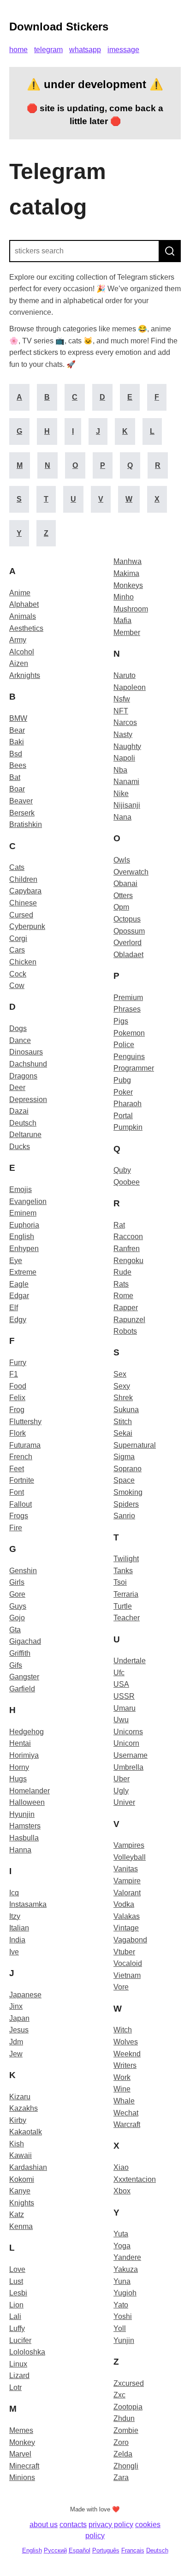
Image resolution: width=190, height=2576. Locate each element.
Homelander (30, 1791)
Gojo (17, 1618)
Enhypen (24, 1249)
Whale (124, 2101)
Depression (28, 1099)
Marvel (20, 2454)
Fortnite (22, 1480)
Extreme (23, 1272)
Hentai (20, 1743)
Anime (20, 593)
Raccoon (128, 1237)
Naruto (125, 675)
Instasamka (28, 1904)
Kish (17, 2144)
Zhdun (124, 2418)
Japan (19, 2018)
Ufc (119, 1673)
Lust (16, 2281)
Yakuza (126, 2269)
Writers (125, 2065)
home (18, 50)
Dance (20, 1040)
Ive (14, 1952)
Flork (18, 1433)
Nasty (123, 734)
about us (44, 2525)
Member (127, 632)
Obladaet (128, 955)
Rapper (126, 1308)
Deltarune (25, 1135)
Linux (18, 2364)
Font (17, 1492)
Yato (121, 2305)
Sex (120, 1374)
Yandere (127, 2257)
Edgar (19, 1296)
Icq (14, 1893)
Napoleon (130, 687)
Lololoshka (27, 2352)
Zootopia (128, 2407)
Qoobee (127, 1182)
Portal (123, 1116)
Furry (18, 1363)
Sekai (123, 1433)
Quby (122, 1170)
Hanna (20, 1850)
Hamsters (25, 1826)
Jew (16, 2054)
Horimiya (24, 1755)
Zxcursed (129, 2383)
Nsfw (122, 699)
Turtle (123, 1606)
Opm (121, 907)
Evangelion (28, 1201)
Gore (17, 1594)
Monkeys (128, 585)
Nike (121, 794)
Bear (17, 730)
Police (124, 1045)
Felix (17, 1398)
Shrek (123, 1398)
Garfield (22, 1689)
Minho (124, 597)
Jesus (19, 2030)
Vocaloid (128, 1963)
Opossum (129, 931)
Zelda (123, 2454)
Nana (122, 817)
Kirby (18, 2120)
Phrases (127, 1009)
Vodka (124, 1904)
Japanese (25, 1995)
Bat (15, 777)
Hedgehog (27, 1732)
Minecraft (24, 2466)
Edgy (18, 1320)
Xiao (121, 2167)
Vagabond (130, 1940)
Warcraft (127, 2124)
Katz (17, 2214)
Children (23, 879)
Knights (22, 2203)
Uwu (121, 1720)
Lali (15, 2316)
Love (17, 2269)
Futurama (25, 1445)
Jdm (16, 2042)
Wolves (126, 2042)
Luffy (17, 2328)
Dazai (19, 1111)
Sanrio (124, 1516)
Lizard (19, 2375)
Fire (16, 1528)
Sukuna (126, 1410)
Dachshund (28, 1064)
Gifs (16, 1665)
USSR (124, 1696)
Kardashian (28, 2167)
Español (80, 2550)
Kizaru (20, 2097)
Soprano (128, 1469)
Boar (17, 789)
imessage (123, 50)
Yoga (122, 2246)
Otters (123, 896)
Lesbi (18, 2293)
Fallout (21, 1504)
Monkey (22, 2442)
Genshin (23, 1571)
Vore (121, 1987)
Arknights (25, 675)
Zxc (119, 2395)
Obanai (125, 884)
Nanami (126, 782)
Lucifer (20, 2340)
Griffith (20, 1653)
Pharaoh (128, 1104)
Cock (18, 974)
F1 (14, 1374)
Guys (18, 1606)
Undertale (130, 1661)
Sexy (122, 1386)
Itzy (15, 1916)
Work (122, 2077)
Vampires (129, 1845)
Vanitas (126, 1869)
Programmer (134, 1068)
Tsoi (120, 1582)
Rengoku (128, 1261)
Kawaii (21, 2155)
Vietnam (127, 1975)
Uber (122, 1779)
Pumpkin (128, 1127)
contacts (73, 2525)
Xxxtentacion (135, 2179)
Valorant (127, 1893)
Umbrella (128, 1767)
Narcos (125, 722)
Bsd (16, 754)
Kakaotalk (26, 2132)
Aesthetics (26, 628)
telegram (48, 50)
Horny (19, 1767)
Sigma (124, 1457)
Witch (123, 2030)
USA (121, 1684)
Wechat (126, 2113)
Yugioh (125, 2293)
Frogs (19, 1516)
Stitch (123, 1422)
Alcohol (22, 652)
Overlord (128, 943)
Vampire (127, 1881)
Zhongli (126, 2466)
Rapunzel (129, 1320)
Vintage (126, 1928)
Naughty (127, 746)
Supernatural (135, 1445)
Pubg (122, 1080)
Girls (17, 1582)
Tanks (123, 1571)
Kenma (21, 2226)
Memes (21, 2430)
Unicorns (128, 1732)
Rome (123, 1296)
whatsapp (85, 50)
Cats (17, 867)
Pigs (121, 1021)
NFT (121, 711)
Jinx (16, 2006)
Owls (122, 860)
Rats (121, 1284)
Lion (16, 2305)
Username (131, 1755)
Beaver (21, 801)
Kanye (20, 2191)
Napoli (124, 758)
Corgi (18, 938)
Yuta (121, 2234)
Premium (128, 997)
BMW (18, 718)
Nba (120, 770)
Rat (119, 1225)
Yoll (120, 2328)
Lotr (15, 2387)
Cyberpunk (27, 926)
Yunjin (124, 2340)
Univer (124, 1802)
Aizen (19, 663)
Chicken (23, 962)
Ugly (121, 1791)
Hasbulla (24, 1838)
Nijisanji (127, 805)
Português (106, 2550)
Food (18, 1386)
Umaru (125, 1708)
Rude (122, 1272)
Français (133, 2550)
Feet (17, 1469)
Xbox (122, 2191)
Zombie (126, 2430)
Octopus (127, 919)
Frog (17, 1410)
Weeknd (127, 2054)
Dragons (23, 1076)
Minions (22, 2477)
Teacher (127, 1618)
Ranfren (127, 1249)
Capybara (25, 891)
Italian (19, 1928)
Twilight (126, 1559)
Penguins (129, 1057)
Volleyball (130, 1857)
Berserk (22, 813)
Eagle (19, 1284)
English (22, 1237)
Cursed (21, 915)
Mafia (122, 620)
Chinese (23, 903)
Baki (17, 742)
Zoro (121, 2442)
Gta (15, 1630)
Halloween (27, 1802)
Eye (16, 1261)
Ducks (20, 1147)
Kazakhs (24, 2108)
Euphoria (24, 1225)
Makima (126, 573)
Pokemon (129, 1033)
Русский (55, 2550)
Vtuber (124, 1952)
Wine (122, 2089)
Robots (125, 1331)
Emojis (21, 1189)
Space (124, 1480)
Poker (123, 1092)
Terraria (126, 1594)
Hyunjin (22, 1814)
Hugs (18, 1779)
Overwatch (131, 872)
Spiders (126, 1504)
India (17, 1940)
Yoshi (123, 2316)
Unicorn (126, 1743)
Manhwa (128, 561)
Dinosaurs (26, 1052)
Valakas (127, 1916)
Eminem (23, 1213)
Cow (17, 985)
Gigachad (25, 1641)
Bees (18, 765)
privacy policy (111, 2525)
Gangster (24, 1677)
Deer (17, 1087)
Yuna (122, 2281)
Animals (23, 616)
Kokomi (22, 2179)
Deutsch (23, 1123)
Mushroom (131, 609)
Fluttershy (25, 1422)
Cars (17, 950)
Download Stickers (59, 27)
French (21, 1457)
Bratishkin (26, 824)
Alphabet (24, 604)
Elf (14, 1308)
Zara (121, 2477)
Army (18, 640)
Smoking (128, 1492)
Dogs (18, 1028)
